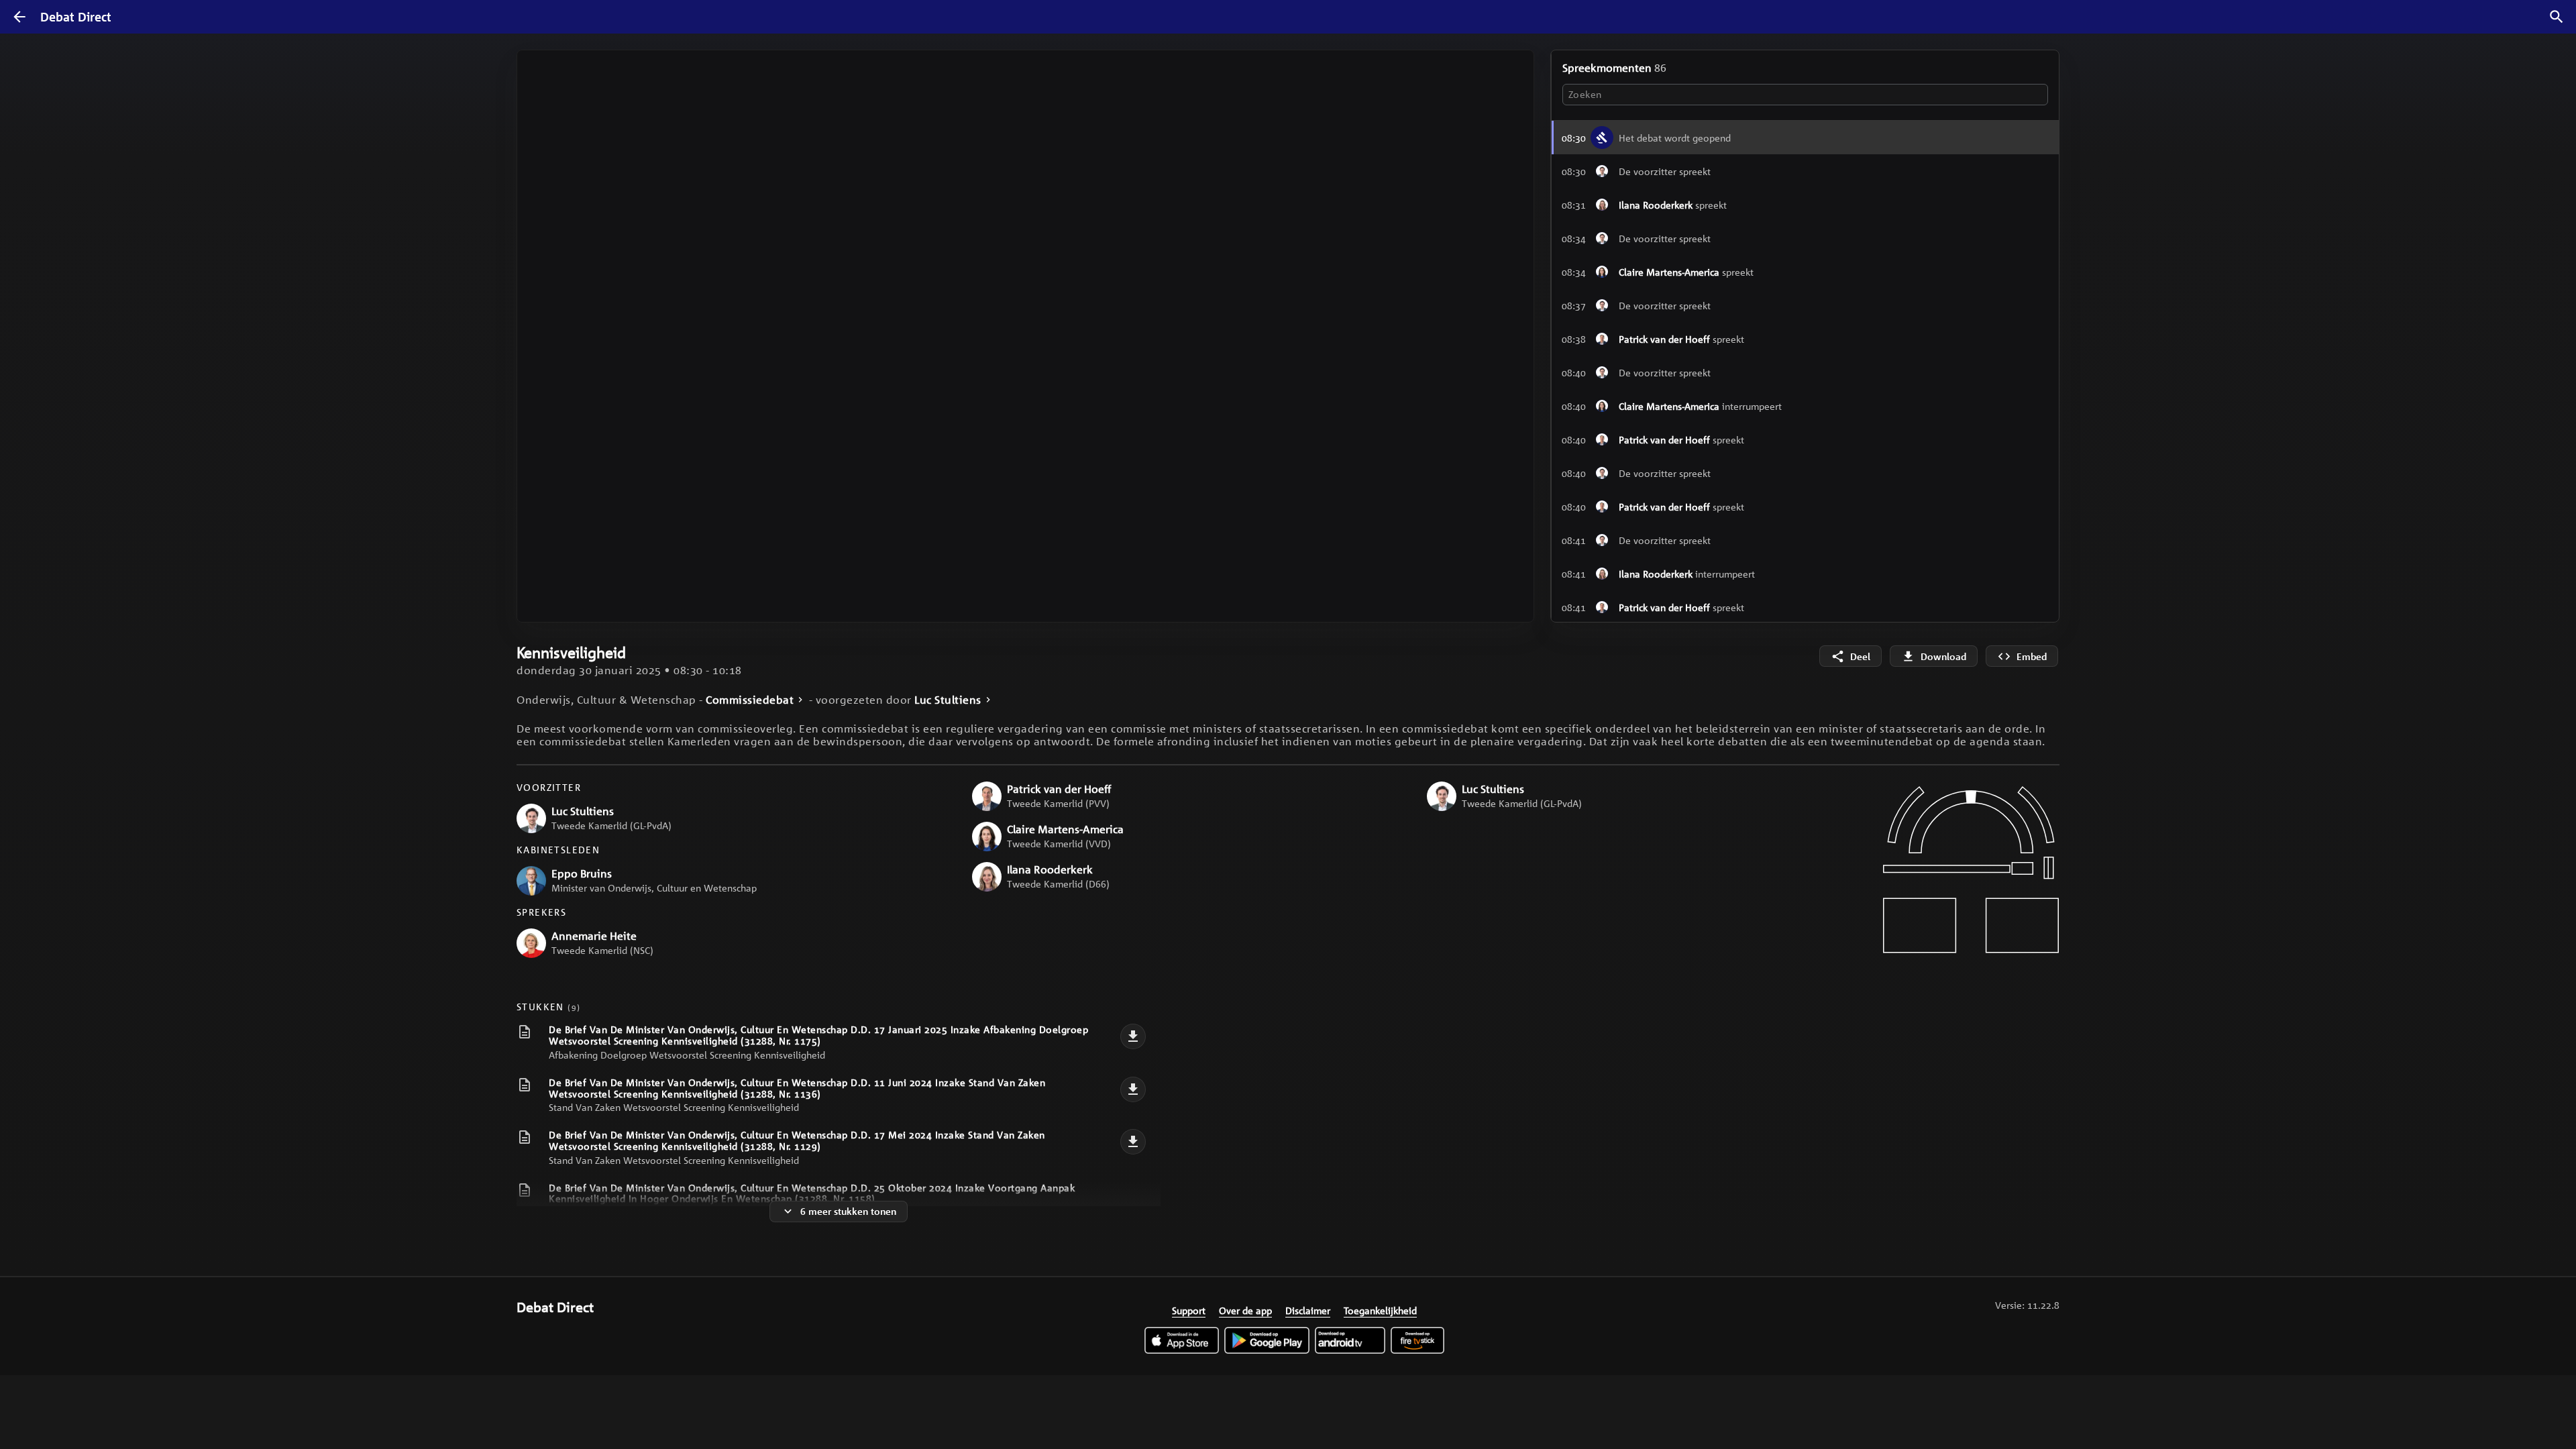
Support (1189, 1310)
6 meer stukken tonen (848, 1211)
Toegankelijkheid (1380, 1310)
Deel (1860, 656)
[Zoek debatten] (2557, 17)
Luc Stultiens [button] (948, 700)
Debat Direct (76, 17)
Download (1943, 656)
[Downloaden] (1133, 1036)
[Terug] (19, 17)
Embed (2032, 656)
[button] (1805, 171)
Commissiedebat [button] (750, 700)
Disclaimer (1308, 1310)
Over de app (1245, 1310)
